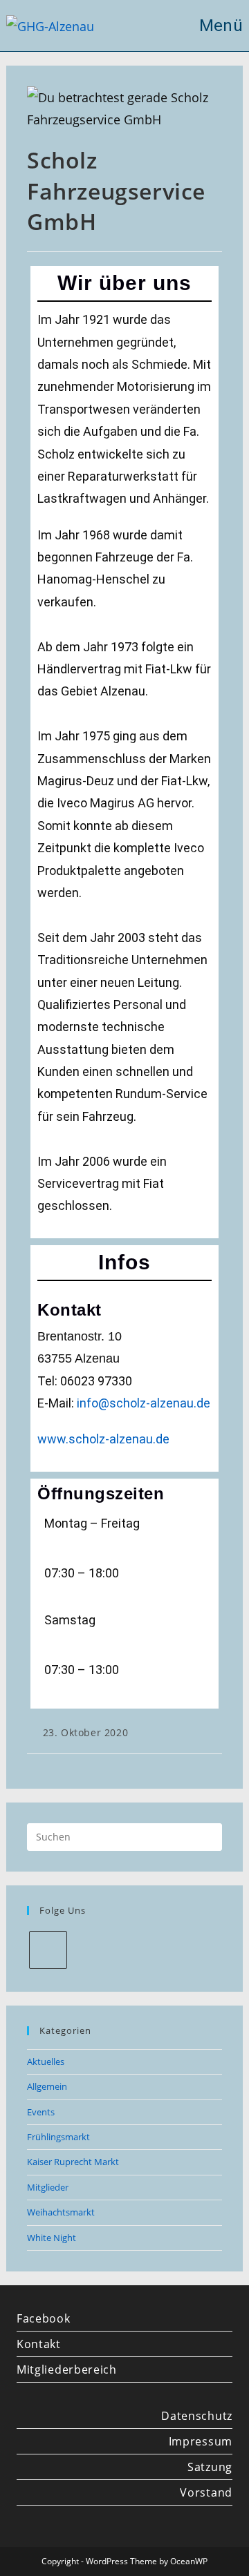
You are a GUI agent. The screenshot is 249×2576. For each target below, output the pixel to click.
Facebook (44, 2318)
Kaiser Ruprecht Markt (73, 2162)
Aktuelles (46, 2061)
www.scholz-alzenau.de (103, 1439)
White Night (52, 2238)
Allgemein (47, 2086)
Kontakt (39, 2344)
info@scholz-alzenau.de (144, 1403)
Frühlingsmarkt (58, 2137)
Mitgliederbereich (67, 2370)
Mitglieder (48, 2187)
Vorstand (206, 2492)
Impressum (201, 2441)
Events (41, 2112)
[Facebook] (48, 1950)
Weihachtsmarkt (61, 2212)
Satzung (210, 2467)
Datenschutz (197, 2416)
